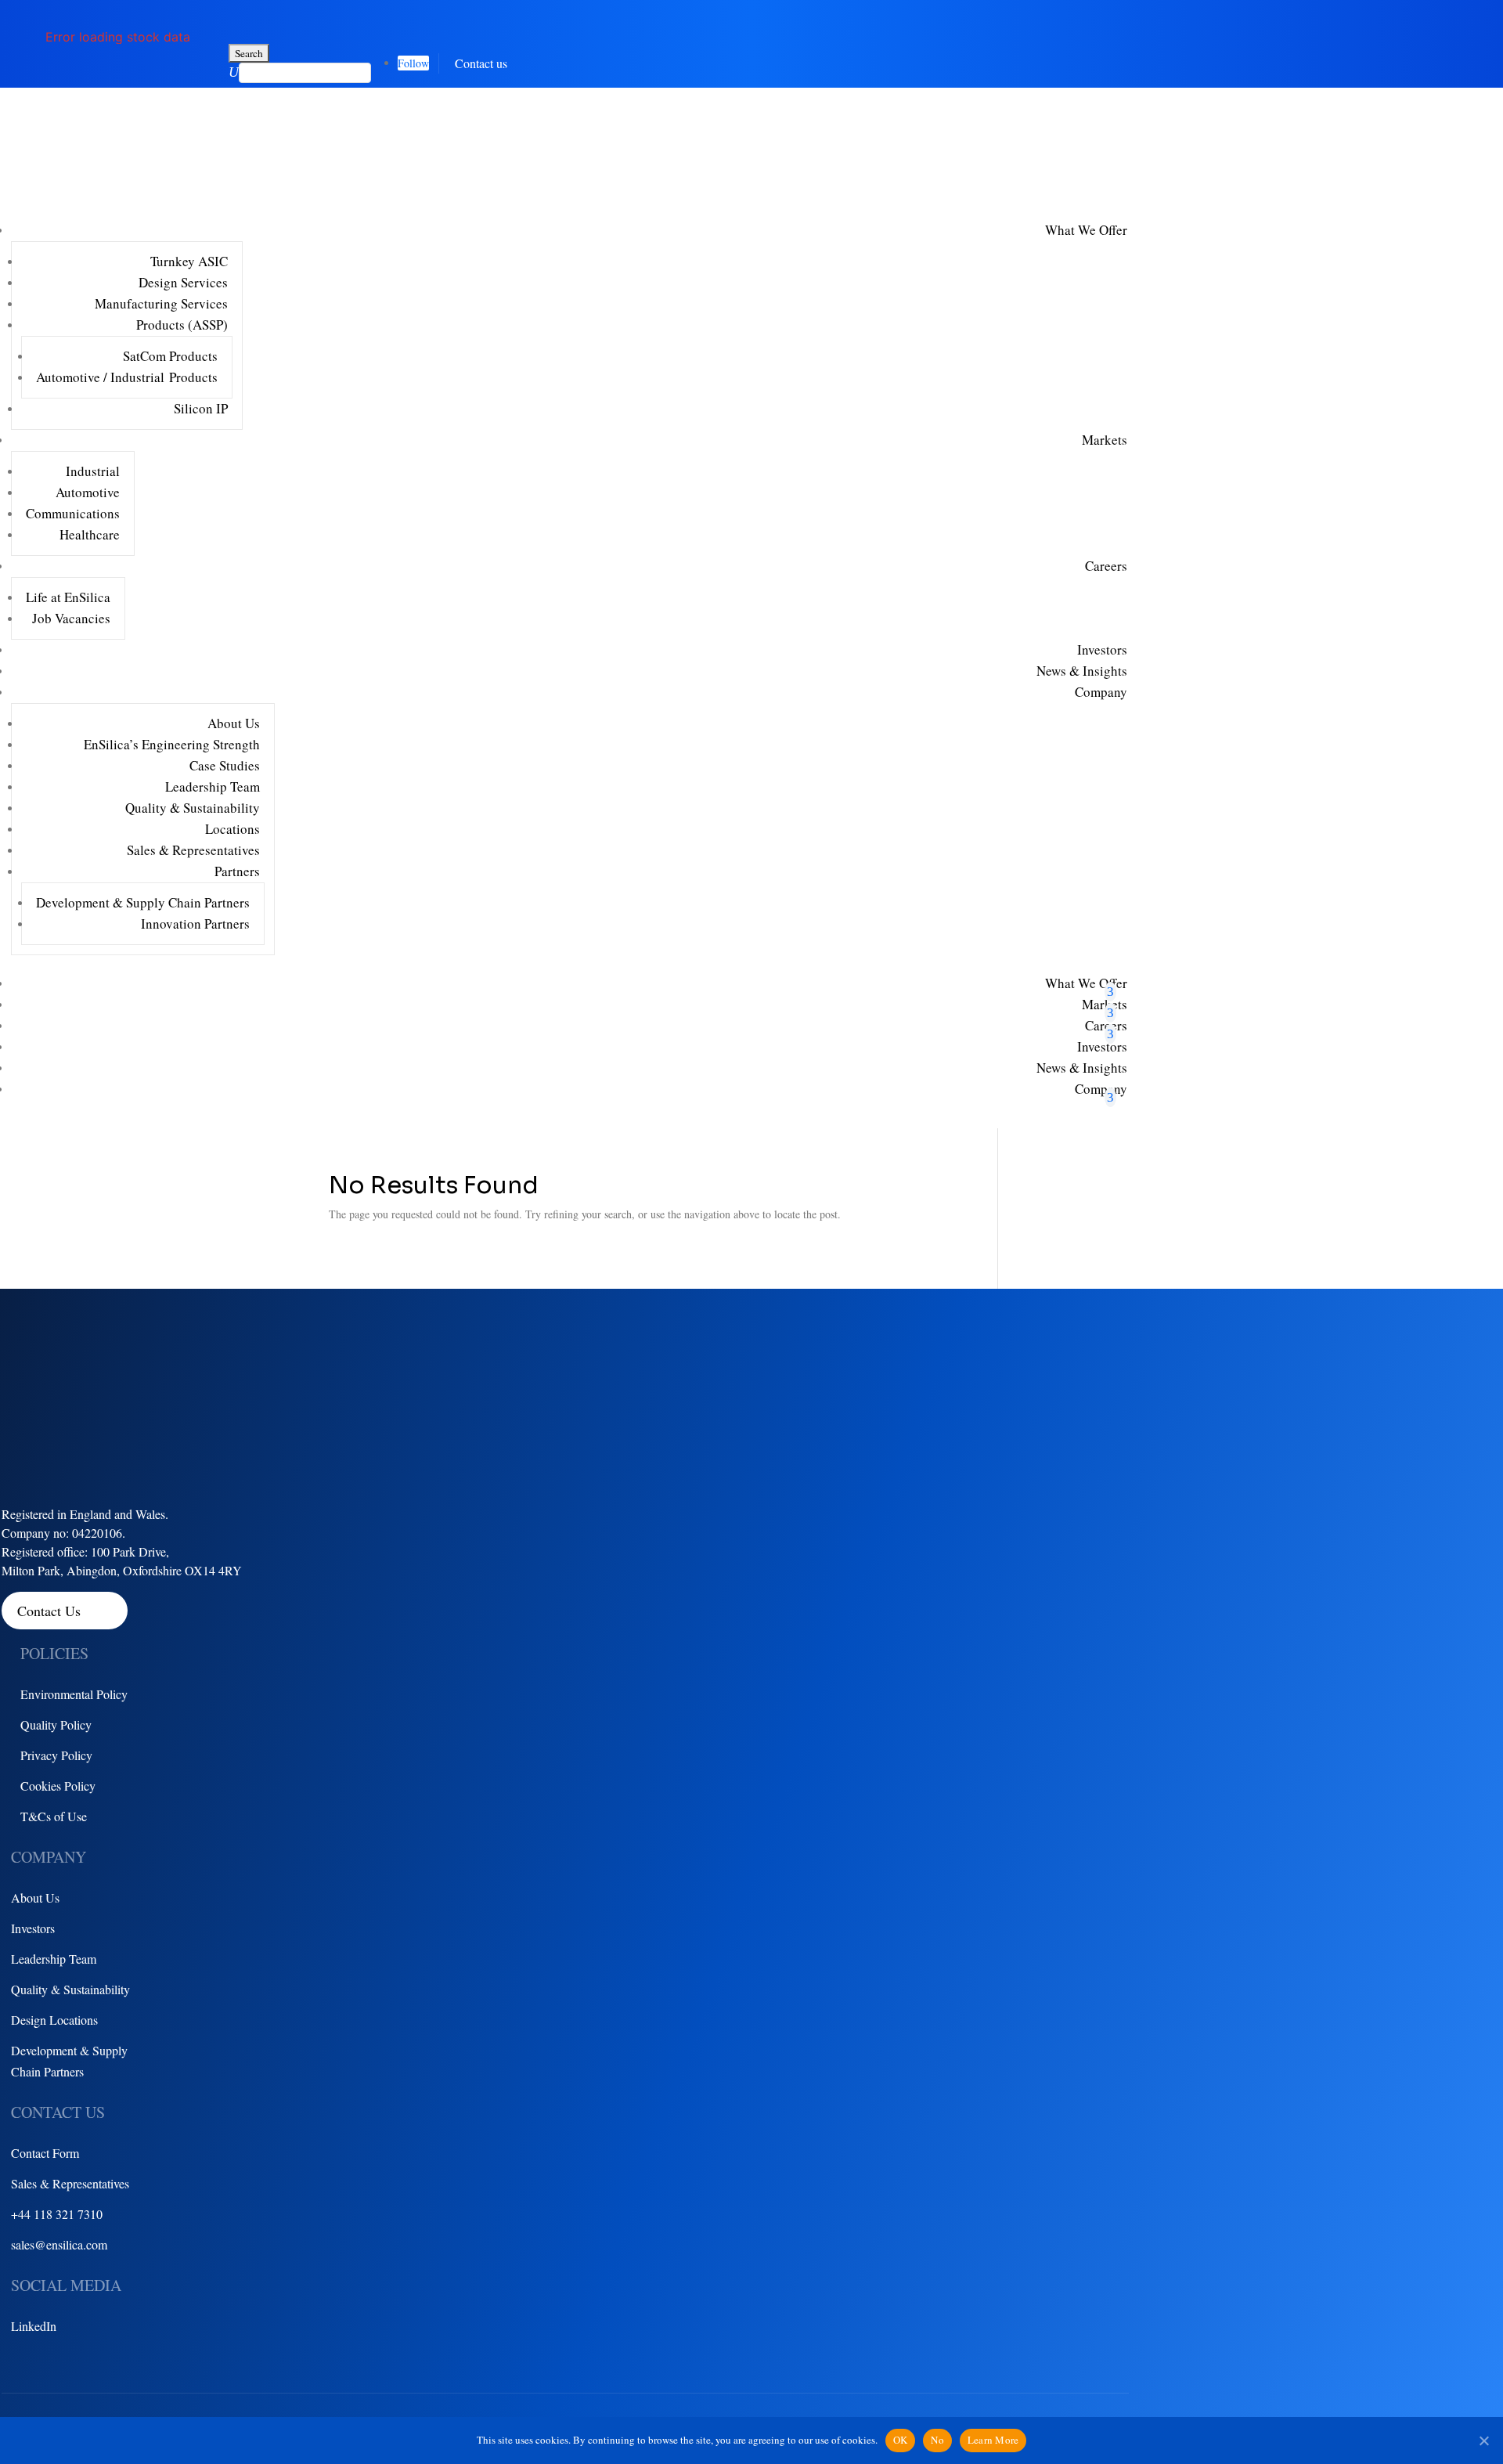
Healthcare (90, 534)
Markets (1105, 440)
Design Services (183, 282)
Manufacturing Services (161, 303)
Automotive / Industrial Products (127, 377)
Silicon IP (201, 408)
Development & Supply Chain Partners (143, 902)
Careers (1106, 566)
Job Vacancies (71, 618)
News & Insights (1082, 671)
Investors (1102, 649)
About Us (234, 723)
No (937, 2440)
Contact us (481, 63)
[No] (1483, 2441)
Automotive (88, 492)
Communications (73, 513)
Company (1101, 692)
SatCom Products (170, 356)
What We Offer (1086, 230)
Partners (237, 871)
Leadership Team (213, 786)
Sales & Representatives (193, 850)
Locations (232, 829)
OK (901, 2440)
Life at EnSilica (68, 597)
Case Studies (225, 765)
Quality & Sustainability (193, 808)
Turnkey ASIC (189, 261)
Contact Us (49, 1611)
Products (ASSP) (182, 325)
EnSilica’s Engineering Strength (172, 744)
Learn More (993, 2440)
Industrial (93, 471)
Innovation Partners (195, 924)
